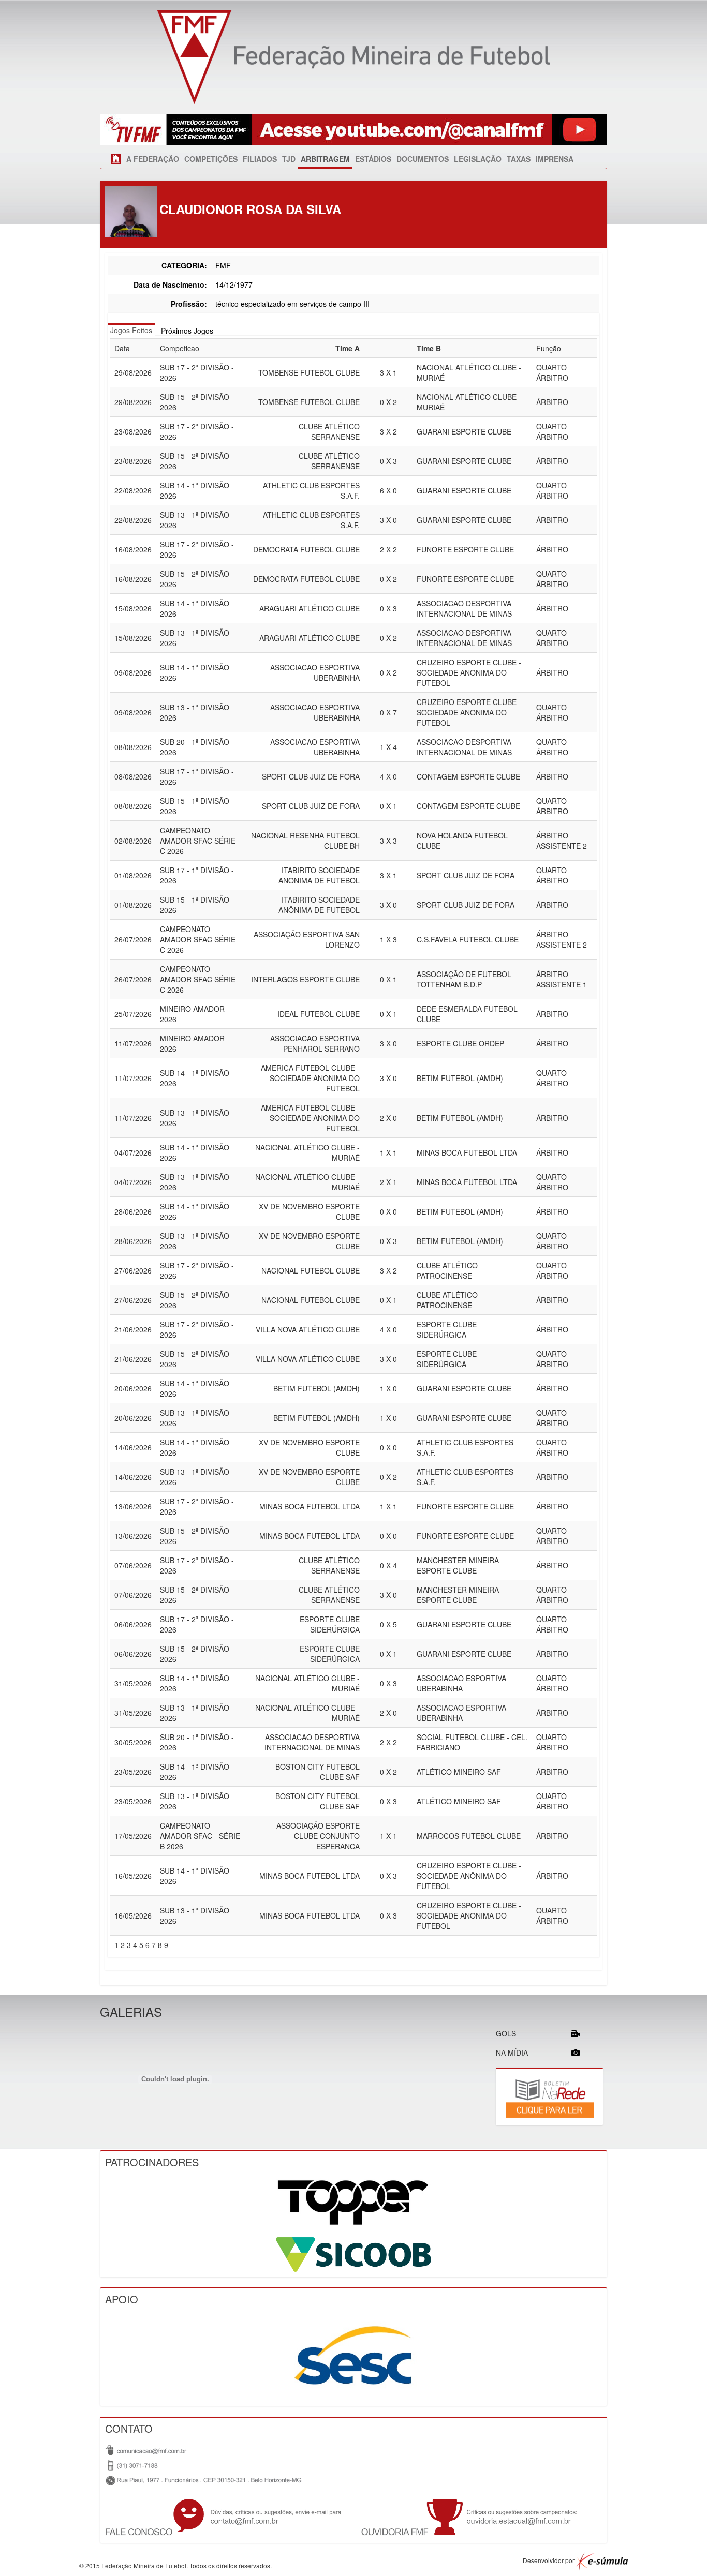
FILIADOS (260, 159)
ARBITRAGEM (325, 159)
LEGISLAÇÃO (478, 159)
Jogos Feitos (131, 330)
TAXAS (519, 159)
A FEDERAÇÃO (153, 159)
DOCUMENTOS (423, 159)
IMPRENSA (555, 159)
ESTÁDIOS (373, 159)
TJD (289, 159)
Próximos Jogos (187, 331)
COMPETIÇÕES (211, 159)
